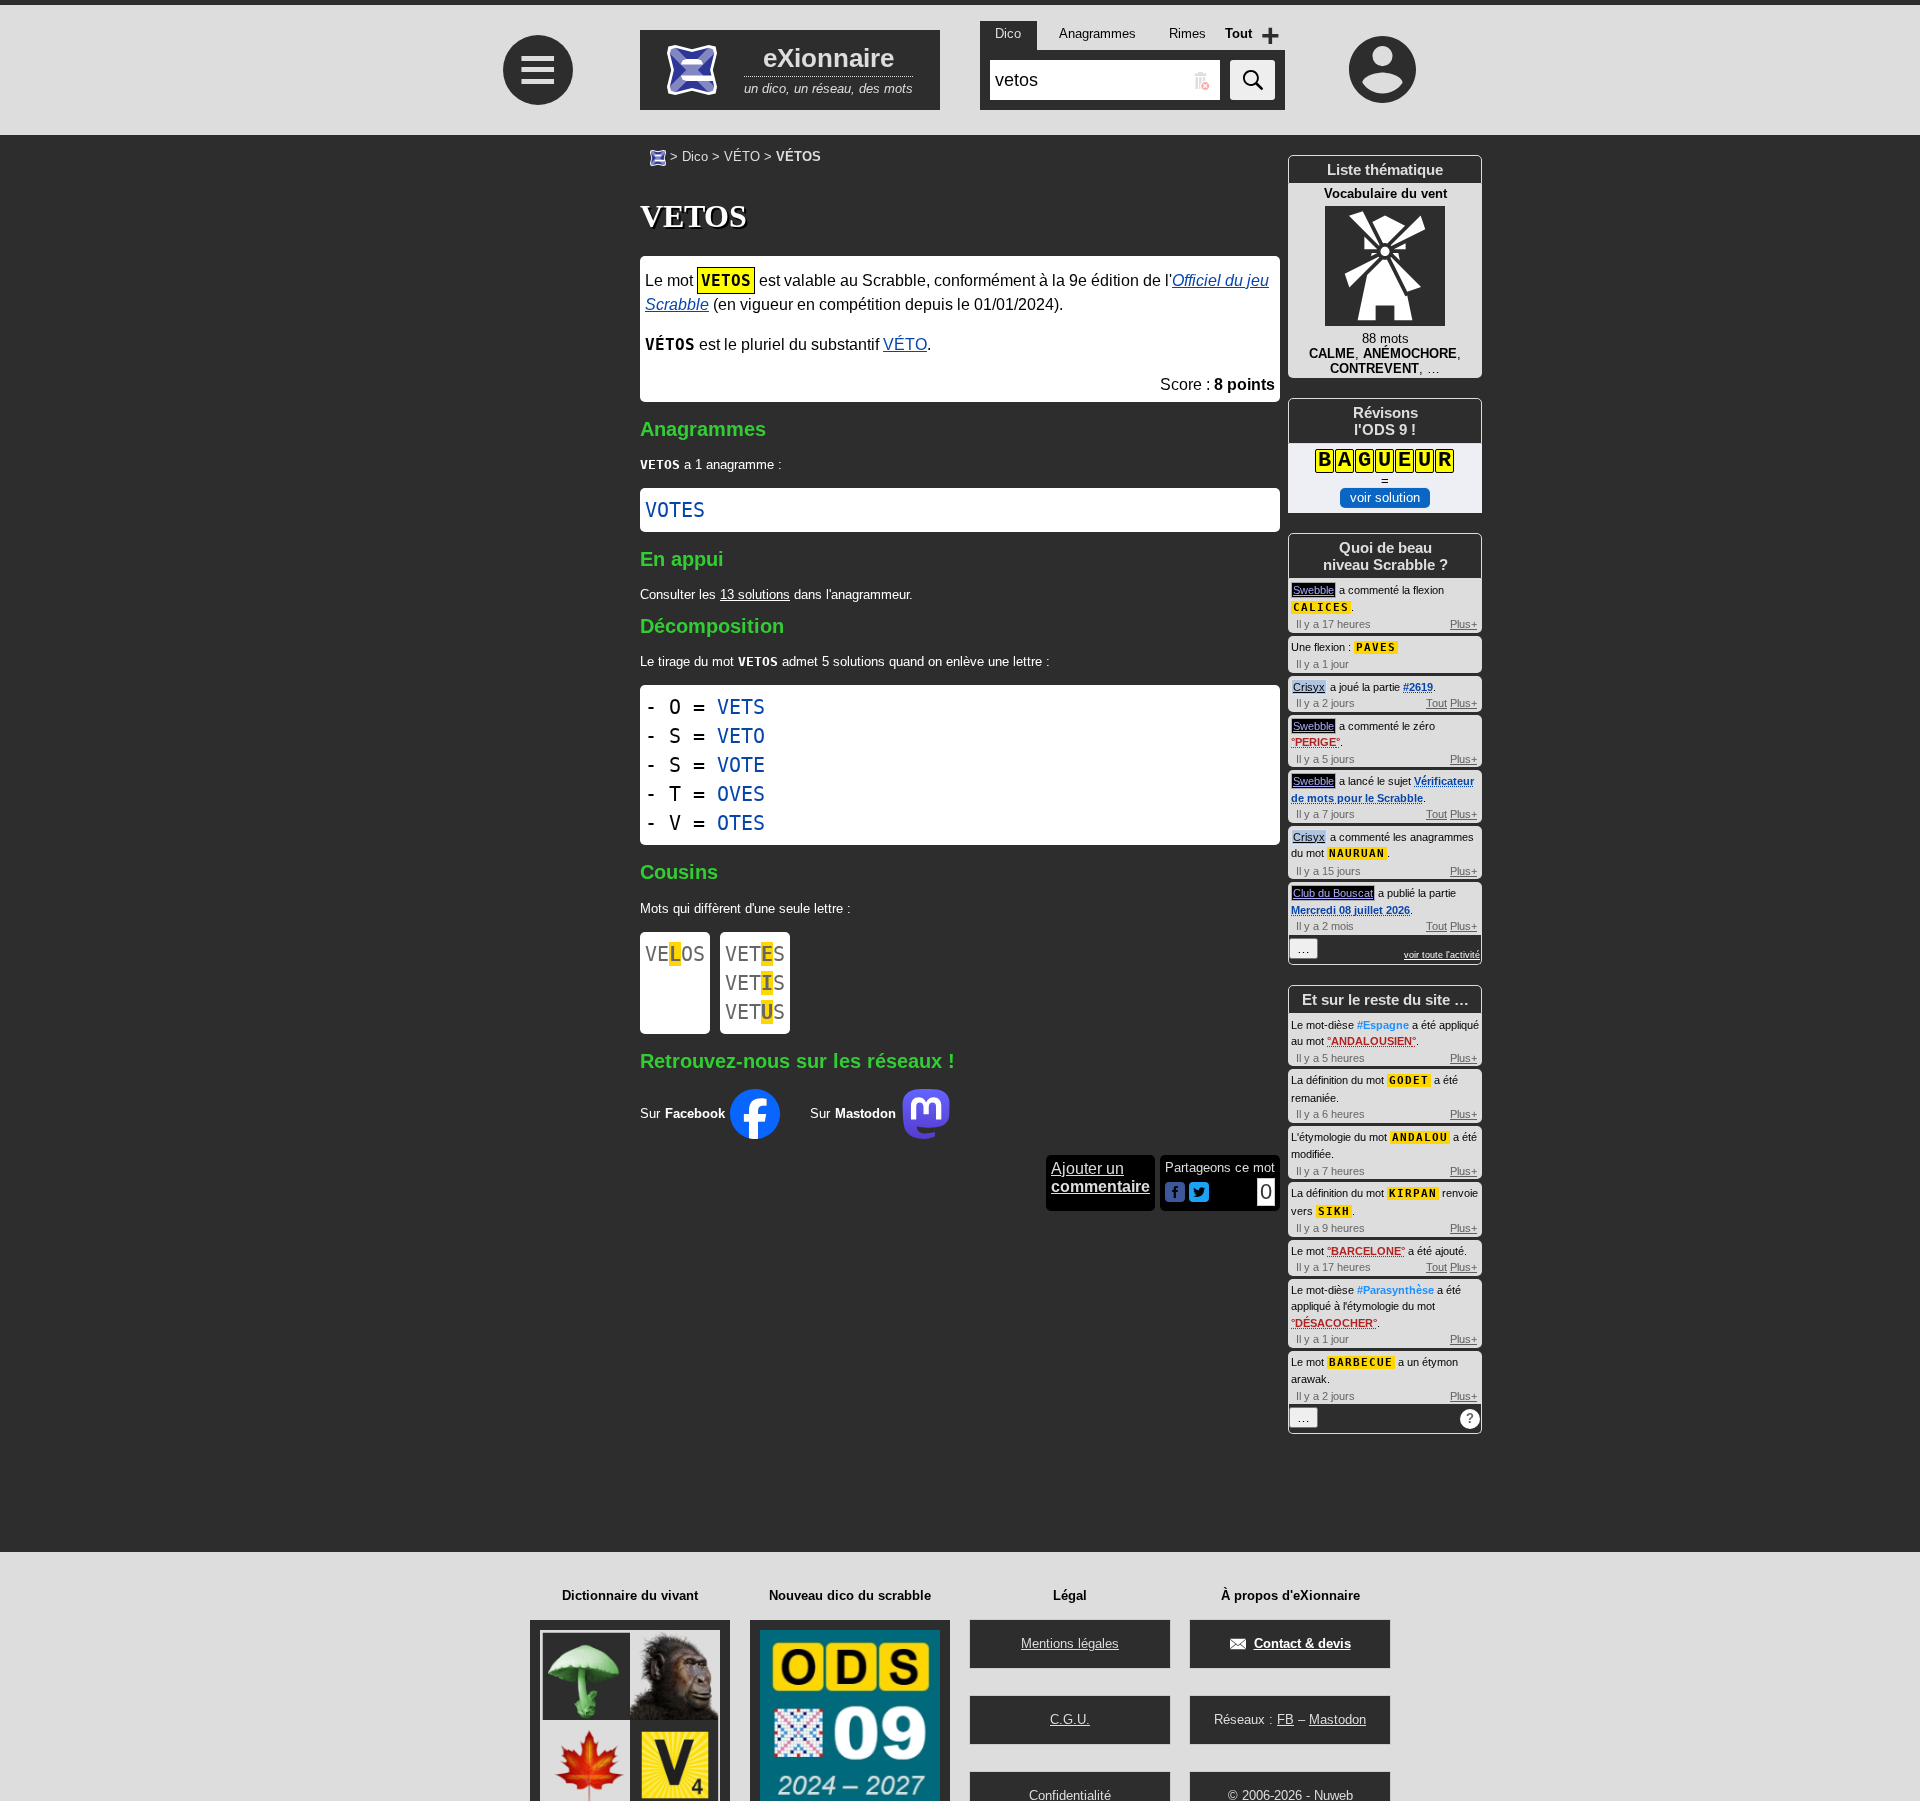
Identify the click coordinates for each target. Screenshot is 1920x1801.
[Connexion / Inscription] (1383, 69)
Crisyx (1309, 687)
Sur (682, 1113)
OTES (741, 823)
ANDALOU (1420, 1137)
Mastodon (1337, 1719)
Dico (695, 156)
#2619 (1418, 687)
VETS (741, 707)
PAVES (1376, 647)
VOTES (675, 510)
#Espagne (1383, 1025)
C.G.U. (1070, 1719)
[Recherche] (1252, 80)
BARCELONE (1366, 1251)
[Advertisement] (535, 482)
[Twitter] (1199, 1197)
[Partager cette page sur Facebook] (1175, 1193)
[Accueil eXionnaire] (658, 156)
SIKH (1334, 1211)
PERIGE (1315, 742)
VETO (741, 736)
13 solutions (755, 594)
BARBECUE (1361, 1362)
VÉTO (742, 156)
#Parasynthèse (1395, 1290)
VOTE (741, 765)
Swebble (1313, 590)
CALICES (1321, 607)
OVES (741, 794)
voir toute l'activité (1442, 955)
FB (1285, 1719)
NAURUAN (1357, 853)
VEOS (675, 954)
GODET (1409, 1080)
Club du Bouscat (1333, 893)
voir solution (1385, 497)
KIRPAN (1413, 1193)
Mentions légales (1070, 1643)
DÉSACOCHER (1334, 1323)
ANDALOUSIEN (1371, 1041)
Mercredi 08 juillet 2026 (1350, 910)
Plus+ (1463, 624)
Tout (1436, 703)
